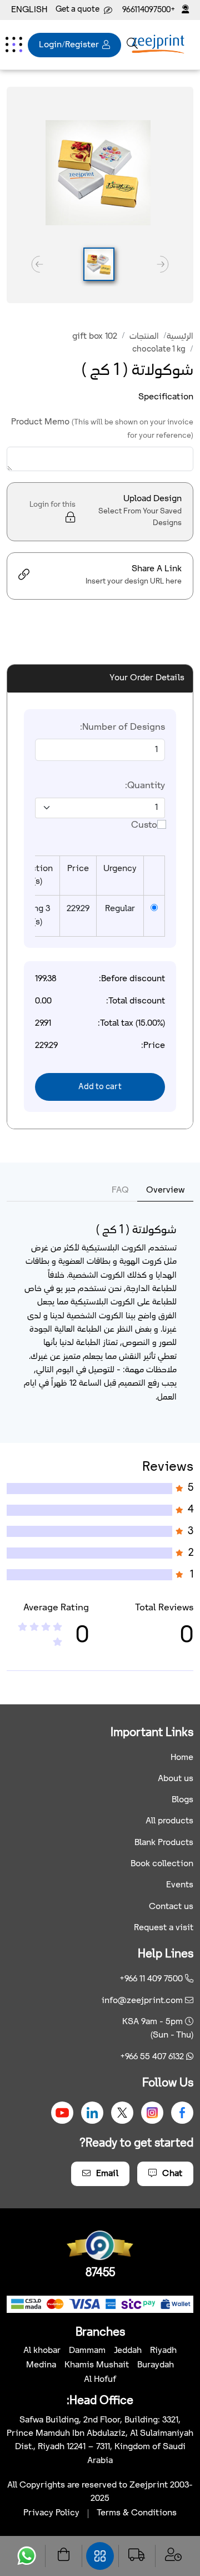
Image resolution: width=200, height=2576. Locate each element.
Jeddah (128, 2350)
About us (176, 1779)
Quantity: (145, 786)
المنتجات (144, 336)
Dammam (87, 2350)
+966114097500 (150, 10)
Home (182, 1757)
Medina (41, 2365)
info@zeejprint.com (142, 2001)
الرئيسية (180, 336)
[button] (99, 264)
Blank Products (164, 1843)
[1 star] (57, 1643)
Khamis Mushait (97, 2365)
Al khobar (42, 2350)
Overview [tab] (165, 1190)
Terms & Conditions (137, 2513)
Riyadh (163, 2350)
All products (169, 1821)
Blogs (182, 1800)
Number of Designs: (122, 727)
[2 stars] (22, 1628)
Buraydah (156, 2365)
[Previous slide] (163, 264)
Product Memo (102, 429)
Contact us (171, 1907)
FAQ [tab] (120, 1190)
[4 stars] (46, 1628)
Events (180, 1885)
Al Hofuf (100, 2379)
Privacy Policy (51, 2513)
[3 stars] (34, 1628)
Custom (148, 825)
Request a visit (164, 1928)
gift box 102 (95, 336)
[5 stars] (57, 1628)
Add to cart (100, 1087)
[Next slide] (37, 264)
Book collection (162, 1864)
